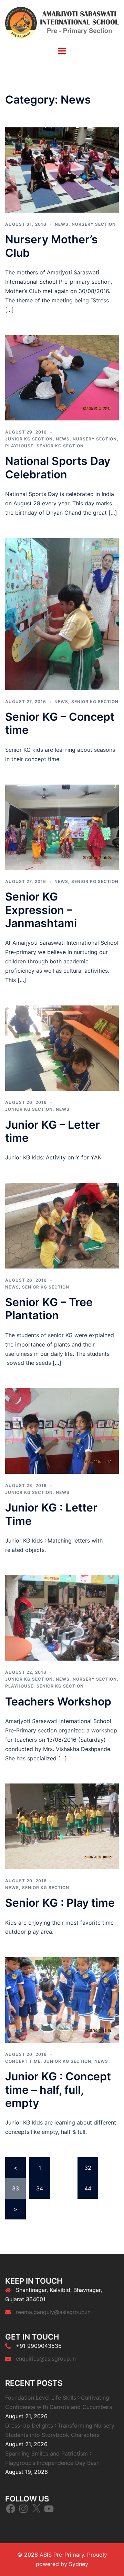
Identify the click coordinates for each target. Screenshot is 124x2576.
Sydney (79, 2564)
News (62, 224)
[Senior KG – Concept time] (62, 613)
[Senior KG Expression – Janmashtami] (62, 827)
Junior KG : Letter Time (51, 1514)
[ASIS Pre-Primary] (62, 22)
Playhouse (19, 446)
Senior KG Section (60, 446)
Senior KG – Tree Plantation (49, 1309)
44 (88, 2188)
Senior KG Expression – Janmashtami (41, 910)
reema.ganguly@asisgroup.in (53, 2312)
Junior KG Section (29, 439)
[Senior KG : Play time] (62, 1826)
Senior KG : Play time (60, 1903)
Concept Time (23, 2061)
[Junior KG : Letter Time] (62, 1430)
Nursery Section (94, 224)
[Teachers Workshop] (62, 1617)
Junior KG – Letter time (53, 1131)
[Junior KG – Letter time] (62, 1048)
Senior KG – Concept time (60, 723)
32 (88, 2168)
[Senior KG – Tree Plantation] (62, 1225)
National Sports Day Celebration (58, 468)
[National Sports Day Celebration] (62, 377)
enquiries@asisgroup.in (46, 2359)
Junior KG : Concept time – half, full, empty (58, 2090)
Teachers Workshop (58, 1702)
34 (40, 2188)
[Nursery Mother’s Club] (62, 169)
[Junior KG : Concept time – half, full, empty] (62, 1999)
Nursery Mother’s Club (51, 246)
